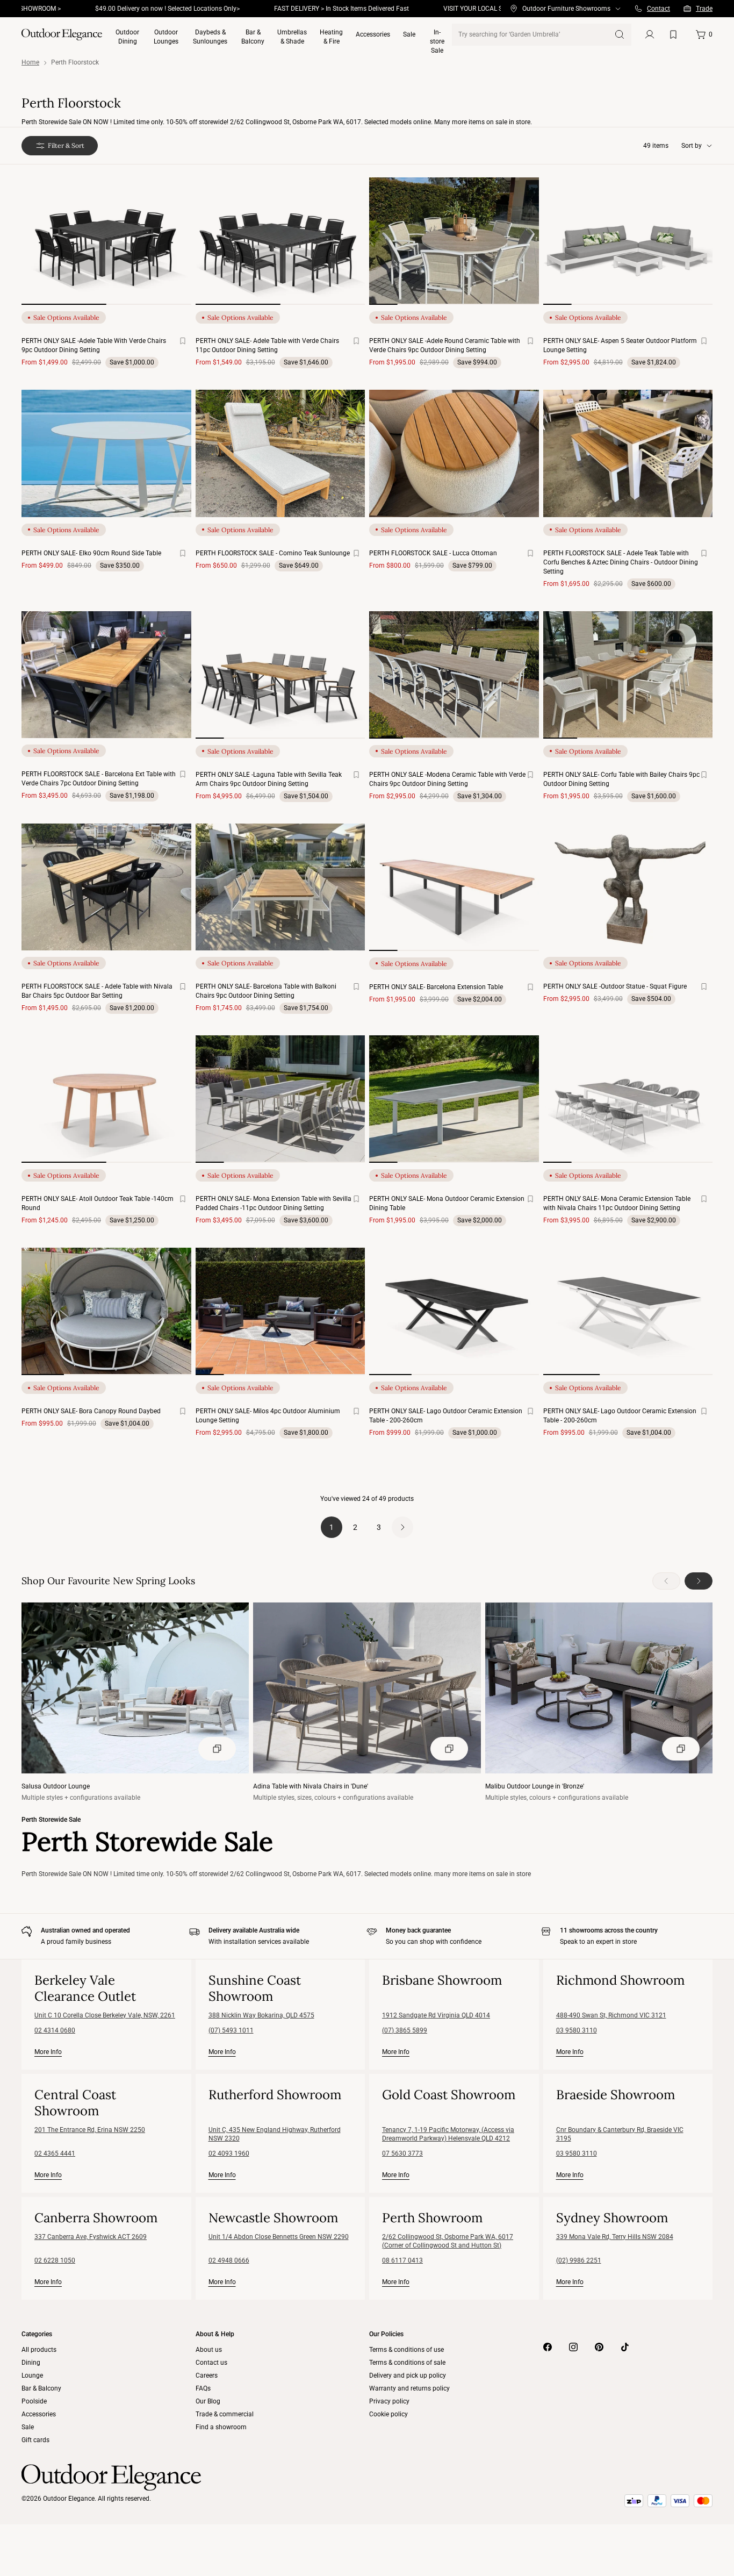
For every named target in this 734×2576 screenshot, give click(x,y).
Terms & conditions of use (406, 2350)
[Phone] (638, 9)
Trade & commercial (225, 2414)
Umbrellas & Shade (292, 37)
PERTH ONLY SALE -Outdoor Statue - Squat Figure (615, 986)
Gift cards (35, 2440)
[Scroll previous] (43, 250)
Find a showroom (221, 2427)
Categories (37, 2334)
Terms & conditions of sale (407, 2363)
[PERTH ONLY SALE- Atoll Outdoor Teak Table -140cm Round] (106, 1099)
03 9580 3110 (577, 2030)
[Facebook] (548, 2347)
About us (209, 2350)
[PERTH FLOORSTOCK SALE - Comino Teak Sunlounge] (280, 453)
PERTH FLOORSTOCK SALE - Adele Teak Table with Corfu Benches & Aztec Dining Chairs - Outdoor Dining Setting (621, 562)
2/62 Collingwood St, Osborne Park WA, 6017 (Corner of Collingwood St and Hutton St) (448, 2241)
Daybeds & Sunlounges (210, 37)
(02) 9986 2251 (579, 2260)
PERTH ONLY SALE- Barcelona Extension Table (436, 987)
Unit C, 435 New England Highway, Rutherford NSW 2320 (275, 2134)
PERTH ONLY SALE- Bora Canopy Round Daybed (91, 1411)
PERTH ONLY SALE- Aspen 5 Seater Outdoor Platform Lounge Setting (620, 345)
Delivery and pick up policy (408, 2375)
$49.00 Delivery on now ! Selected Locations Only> (114, 9)
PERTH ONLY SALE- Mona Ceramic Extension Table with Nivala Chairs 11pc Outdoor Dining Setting (617, 1203)
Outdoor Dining (127, 37)
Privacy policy (389, 2401)
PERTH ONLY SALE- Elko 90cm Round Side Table (91, 553)
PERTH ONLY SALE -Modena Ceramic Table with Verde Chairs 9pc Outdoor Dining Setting (447, 779)
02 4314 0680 (55, 2030)
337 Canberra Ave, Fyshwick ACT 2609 (91, 2237)
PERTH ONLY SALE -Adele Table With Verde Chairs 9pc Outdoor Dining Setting (94, 345)
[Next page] (402, 1527)
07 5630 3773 (402, 2153)
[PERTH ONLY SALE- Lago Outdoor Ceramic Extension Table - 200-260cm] (454, 1311)
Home (30, 62)
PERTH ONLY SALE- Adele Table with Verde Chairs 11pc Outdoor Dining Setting (267, 345)
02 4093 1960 (229, 2153)
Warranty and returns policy (409, 2388)
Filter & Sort (66, 145)
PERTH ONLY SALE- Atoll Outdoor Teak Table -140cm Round (98, 1203)
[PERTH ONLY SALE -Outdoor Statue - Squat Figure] (628, 887)
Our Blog (208, 2401)
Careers (207, 2375)
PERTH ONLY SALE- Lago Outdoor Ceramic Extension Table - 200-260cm (446, 1416)
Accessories (373, 34)
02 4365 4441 (55, 2153)
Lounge (32, 2375)
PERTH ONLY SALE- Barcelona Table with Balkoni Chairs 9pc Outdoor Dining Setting (266, 991)
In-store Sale (437, 40)
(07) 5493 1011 (231, 2030)
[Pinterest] (599, 2347)
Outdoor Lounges (166, 37)
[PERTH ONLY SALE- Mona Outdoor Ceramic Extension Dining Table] (454, 1099)
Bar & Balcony (253, 37)
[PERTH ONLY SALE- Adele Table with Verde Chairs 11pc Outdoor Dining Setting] (280, 241)
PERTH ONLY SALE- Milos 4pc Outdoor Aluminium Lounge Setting (268, 1416)
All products (39, 2350)
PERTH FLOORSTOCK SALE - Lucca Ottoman (433, 553)
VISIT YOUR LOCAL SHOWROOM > (438, 9)
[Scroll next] (170, 250)
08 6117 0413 (402, 2260)
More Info (48, 2052)
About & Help (215, 2334)
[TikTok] (625, 2347)
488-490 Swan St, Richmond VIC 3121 (611, 2015)
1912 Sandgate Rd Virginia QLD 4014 (436, 2015)
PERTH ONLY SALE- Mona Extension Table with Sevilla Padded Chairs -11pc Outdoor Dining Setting (274, 1203)
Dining (31, 2363)
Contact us (211, 2363)
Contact (659, 9)
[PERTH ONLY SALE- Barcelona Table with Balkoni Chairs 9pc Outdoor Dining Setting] (280, 887)
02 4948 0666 (229, 2260)
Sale (409, 34)
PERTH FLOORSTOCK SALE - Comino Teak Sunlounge (273, 553)
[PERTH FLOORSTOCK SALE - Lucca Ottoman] (454, 453)
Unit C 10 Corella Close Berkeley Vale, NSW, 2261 (105, 2015)
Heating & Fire (331, 37)
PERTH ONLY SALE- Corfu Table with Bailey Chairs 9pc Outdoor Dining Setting (621, 779)
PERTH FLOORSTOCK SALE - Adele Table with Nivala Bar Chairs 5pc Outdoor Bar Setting (97, 991)
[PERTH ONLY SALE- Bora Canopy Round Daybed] (106, 1311)
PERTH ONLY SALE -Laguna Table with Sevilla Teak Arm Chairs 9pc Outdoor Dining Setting (269, 779)
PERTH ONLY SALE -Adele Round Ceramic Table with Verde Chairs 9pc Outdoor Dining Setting (445, 345)
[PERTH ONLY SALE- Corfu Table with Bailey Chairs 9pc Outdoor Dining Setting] (628, 675)
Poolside (34, 2401)
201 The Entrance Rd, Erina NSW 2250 (90, 2130)
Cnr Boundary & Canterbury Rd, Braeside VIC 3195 (620, 2134)
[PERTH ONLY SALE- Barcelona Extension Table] (454, 887)
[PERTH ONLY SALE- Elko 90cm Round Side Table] (106, 453)
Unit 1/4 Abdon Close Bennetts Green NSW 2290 (279, 2237)
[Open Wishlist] (675, 34)
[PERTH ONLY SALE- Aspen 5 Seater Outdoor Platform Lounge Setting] (628, 241)
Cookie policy (388, 2414)
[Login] (650, 34)
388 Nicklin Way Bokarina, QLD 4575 (261, 2015)
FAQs (203, 2388)
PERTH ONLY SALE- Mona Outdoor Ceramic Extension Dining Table (447, 1203)
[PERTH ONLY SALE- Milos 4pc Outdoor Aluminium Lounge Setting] (280, 1311)
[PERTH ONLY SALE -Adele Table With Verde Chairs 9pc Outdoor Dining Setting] (106, 241)
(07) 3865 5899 (405, 2030)
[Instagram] (573, 2347)
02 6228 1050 (55, 2260)
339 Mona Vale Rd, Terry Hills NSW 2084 (615, 2237)
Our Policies (386, 2334)
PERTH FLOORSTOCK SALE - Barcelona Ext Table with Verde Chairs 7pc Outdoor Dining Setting (99, 779)
